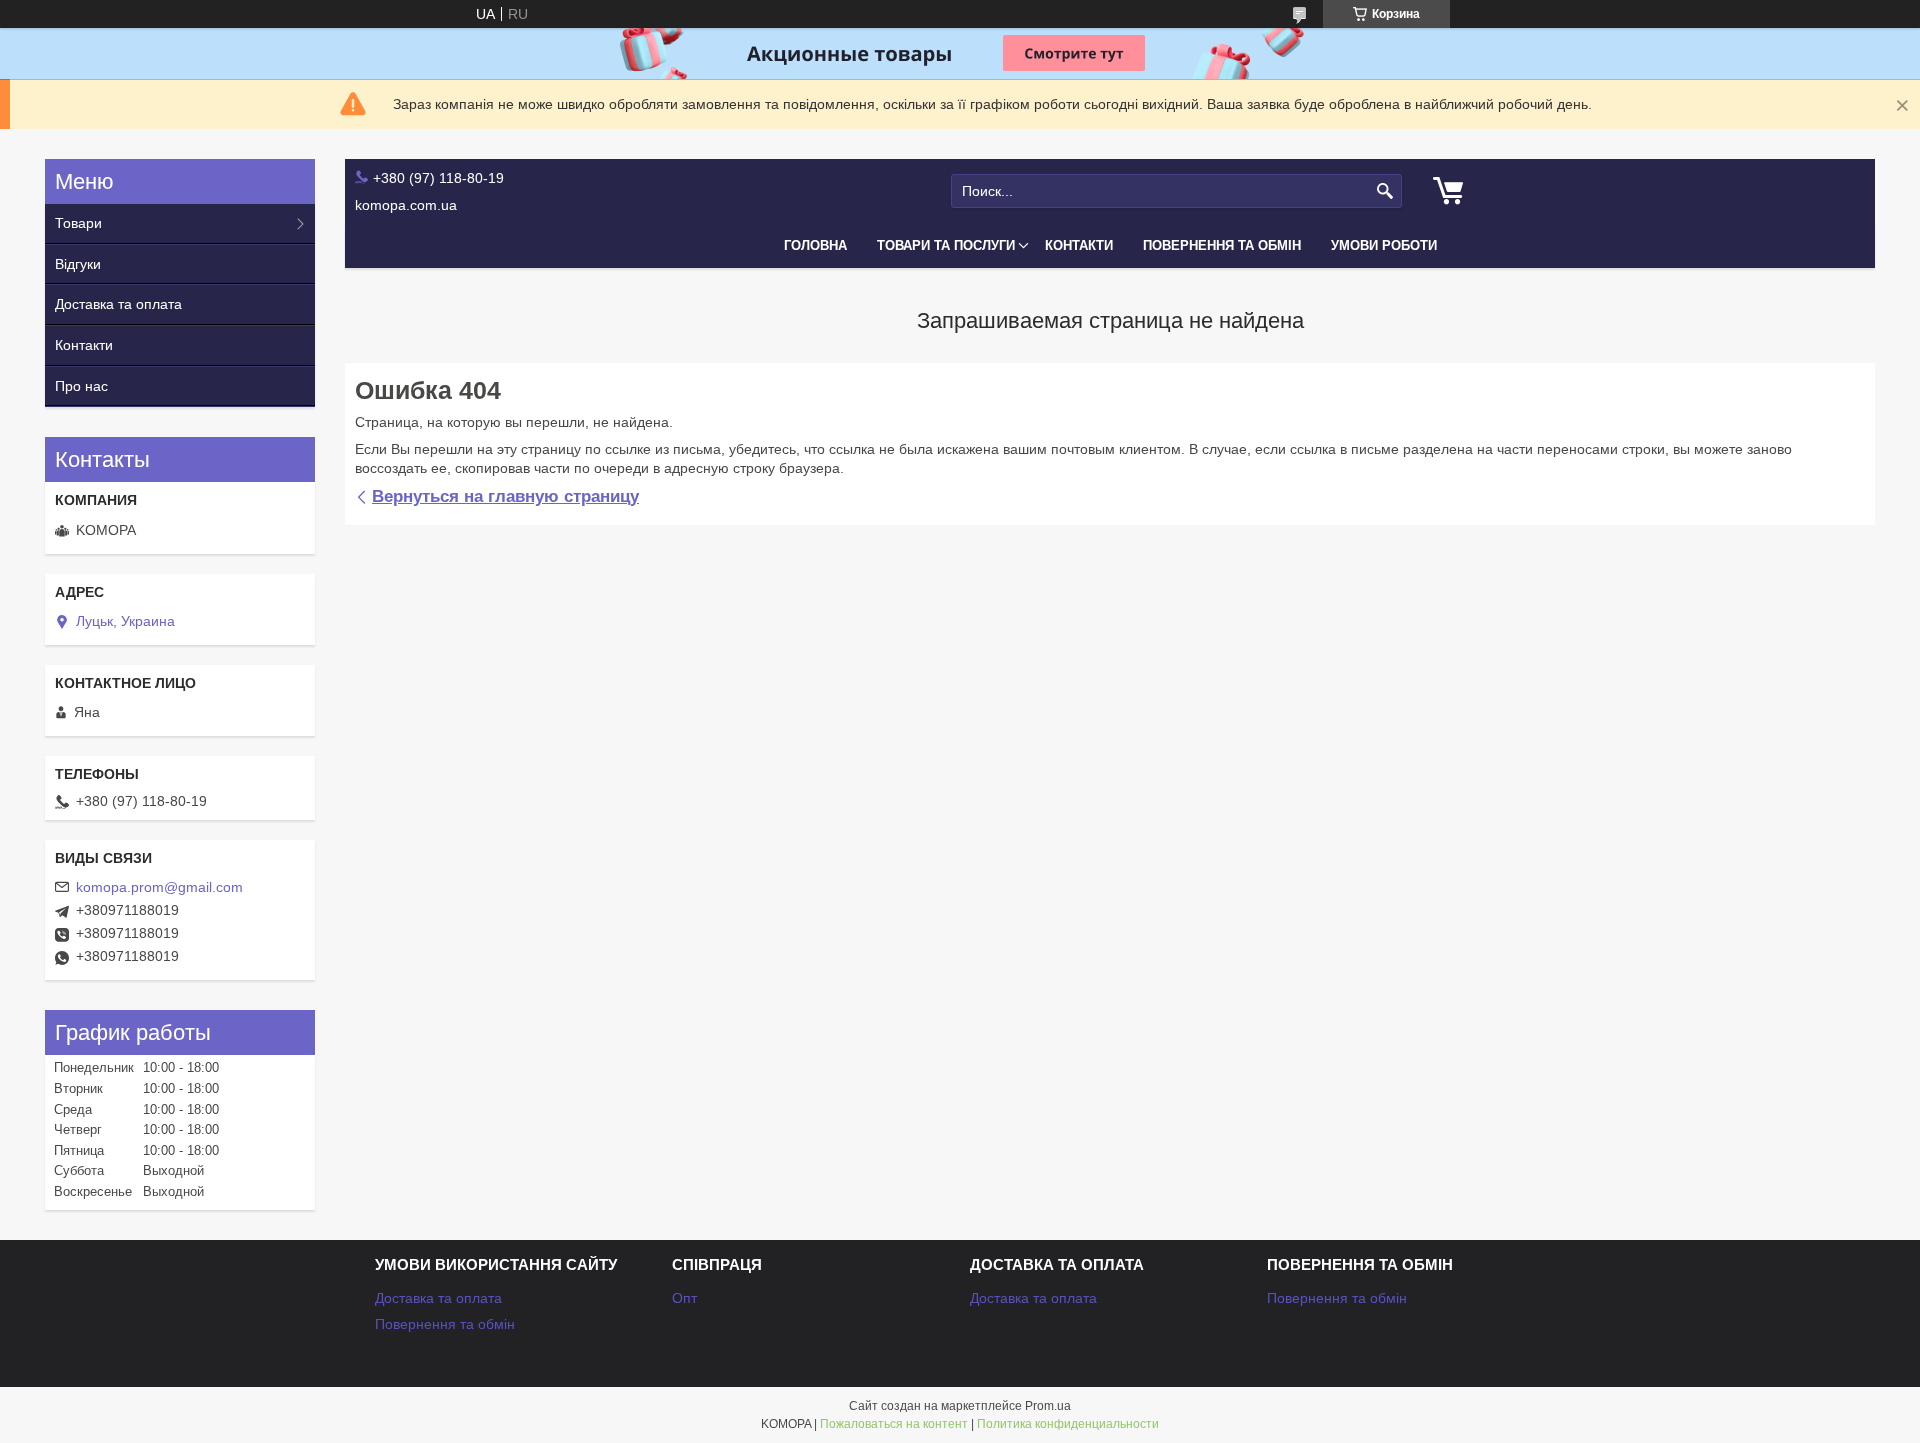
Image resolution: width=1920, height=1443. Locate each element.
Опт (684, 1298)
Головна (815, 245)
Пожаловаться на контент (894, 1424)
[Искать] (1384, 191)
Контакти (1079, 245)
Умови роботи (1384, 245)
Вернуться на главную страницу (505, 496)
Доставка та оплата (118, 304)
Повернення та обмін (1222, 245)
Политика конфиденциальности (1068, 1424)
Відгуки (78, 264)
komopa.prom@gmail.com (159, 887)
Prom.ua (1048, 1406)
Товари (78, 223)
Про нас (81, 386)
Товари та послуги (946, 245)
